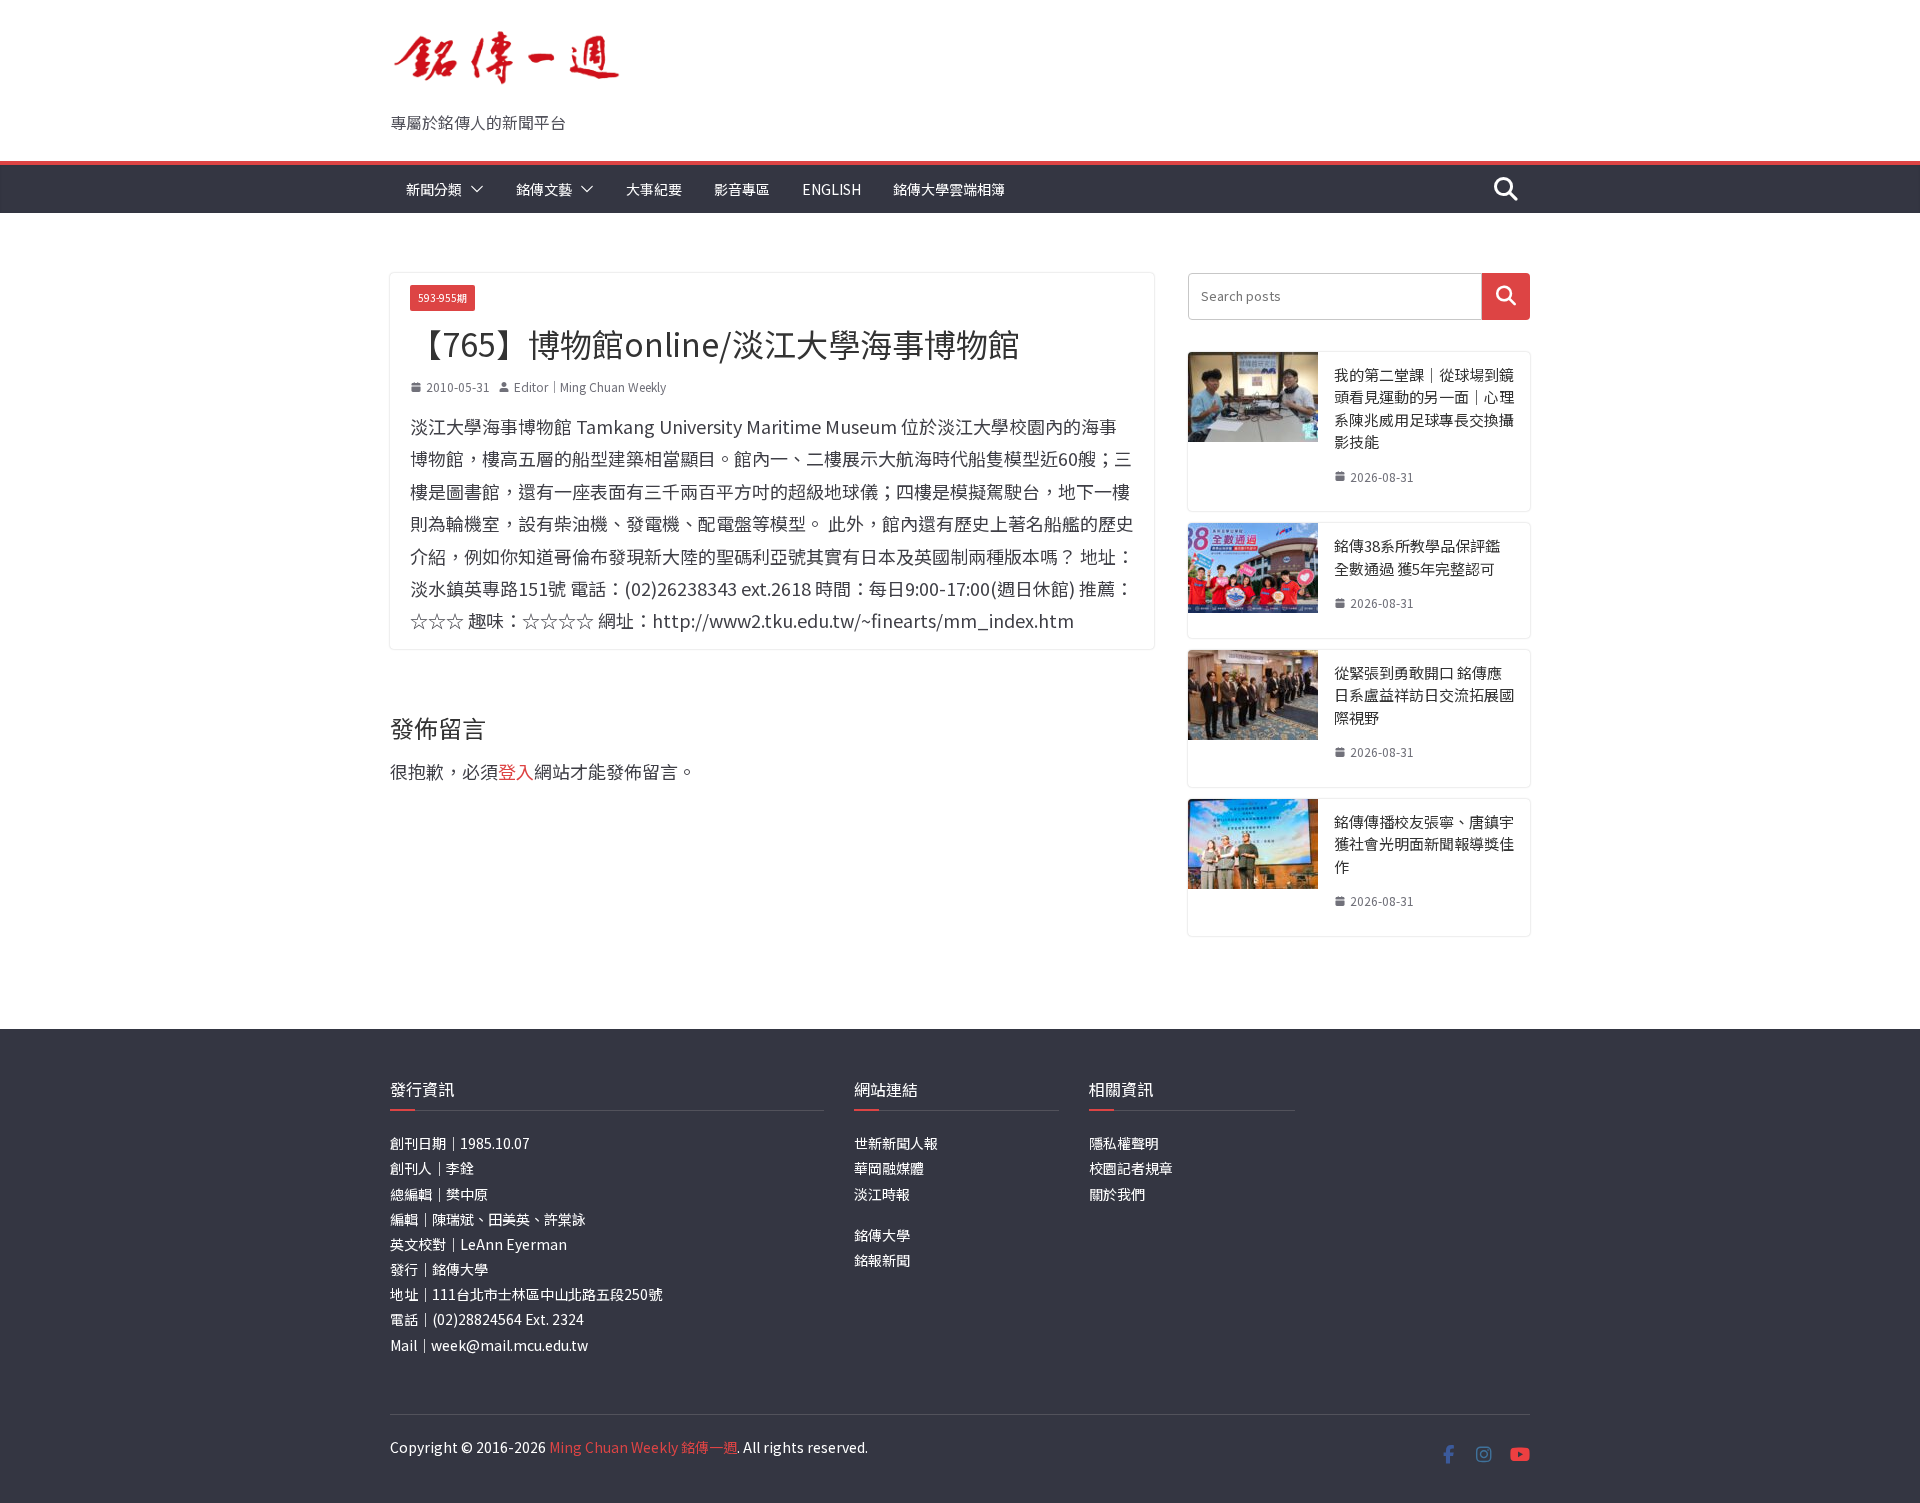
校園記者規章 (1131, 1168)
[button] (473, 189)
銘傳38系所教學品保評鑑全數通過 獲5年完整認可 (1417, 557)
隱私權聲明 (1124, 1143)
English (831, 189)
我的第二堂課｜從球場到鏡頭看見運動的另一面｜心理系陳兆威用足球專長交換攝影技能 (1424, 408)
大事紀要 (654, 189)
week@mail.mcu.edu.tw (509, 1345)
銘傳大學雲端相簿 (949, 189)
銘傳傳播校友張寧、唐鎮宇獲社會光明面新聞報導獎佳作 (1424, 844)
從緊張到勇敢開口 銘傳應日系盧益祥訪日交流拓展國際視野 (1424, 695)
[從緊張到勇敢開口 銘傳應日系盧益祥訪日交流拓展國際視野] (1253, 718)
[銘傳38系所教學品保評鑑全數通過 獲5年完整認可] (1253, 580)
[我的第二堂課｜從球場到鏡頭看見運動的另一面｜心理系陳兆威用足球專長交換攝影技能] (1253, 432)
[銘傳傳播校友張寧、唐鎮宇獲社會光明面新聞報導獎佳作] (1253, 867)
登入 (516, 771)
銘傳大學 (882, 1235)
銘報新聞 (882, 1260)
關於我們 (1117, 1194)
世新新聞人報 (896, 1143)
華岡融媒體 (889, 1168)
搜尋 (1506, 296)
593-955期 (442, 297)
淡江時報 (882, 1194)
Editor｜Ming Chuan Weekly (590, 386)
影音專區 (742, 189)
